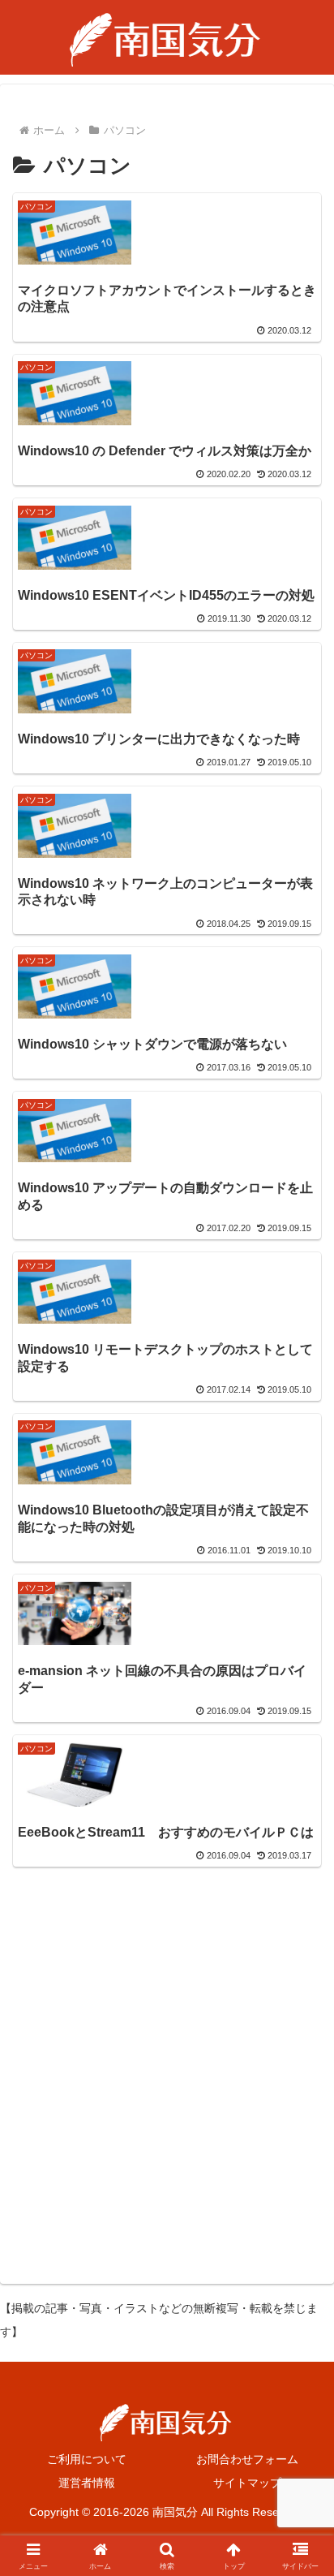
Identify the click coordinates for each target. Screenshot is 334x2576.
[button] (300, 2156)
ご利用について (87, 2459)
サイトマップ (247, 2483)
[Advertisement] (167, 2073)
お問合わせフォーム (247, 2459)
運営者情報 (87, 2483)
